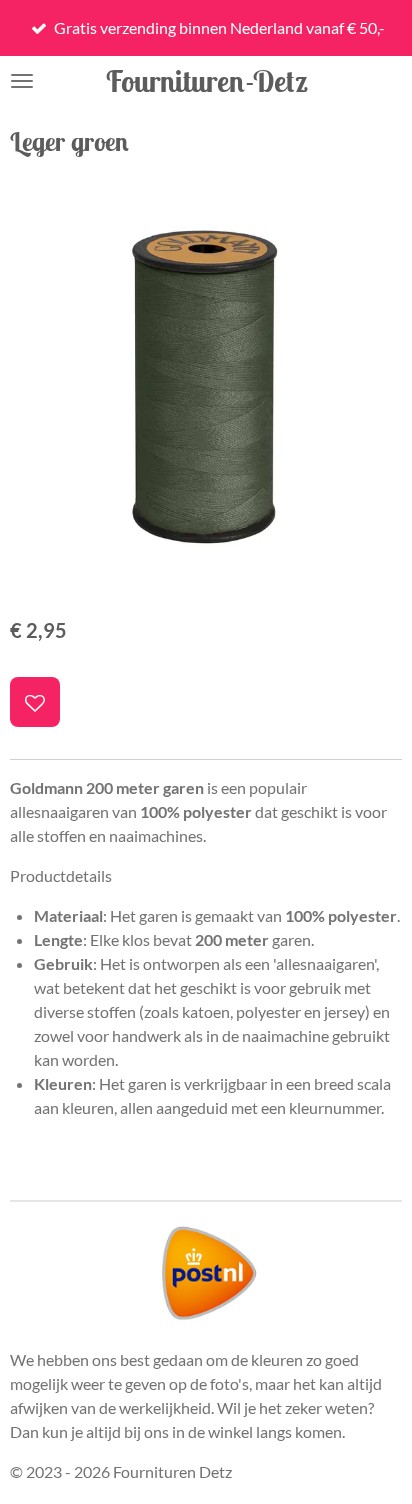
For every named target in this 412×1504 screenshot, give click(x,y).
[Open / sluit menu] (22, 81)
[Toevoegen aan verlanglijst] (35, 702)
